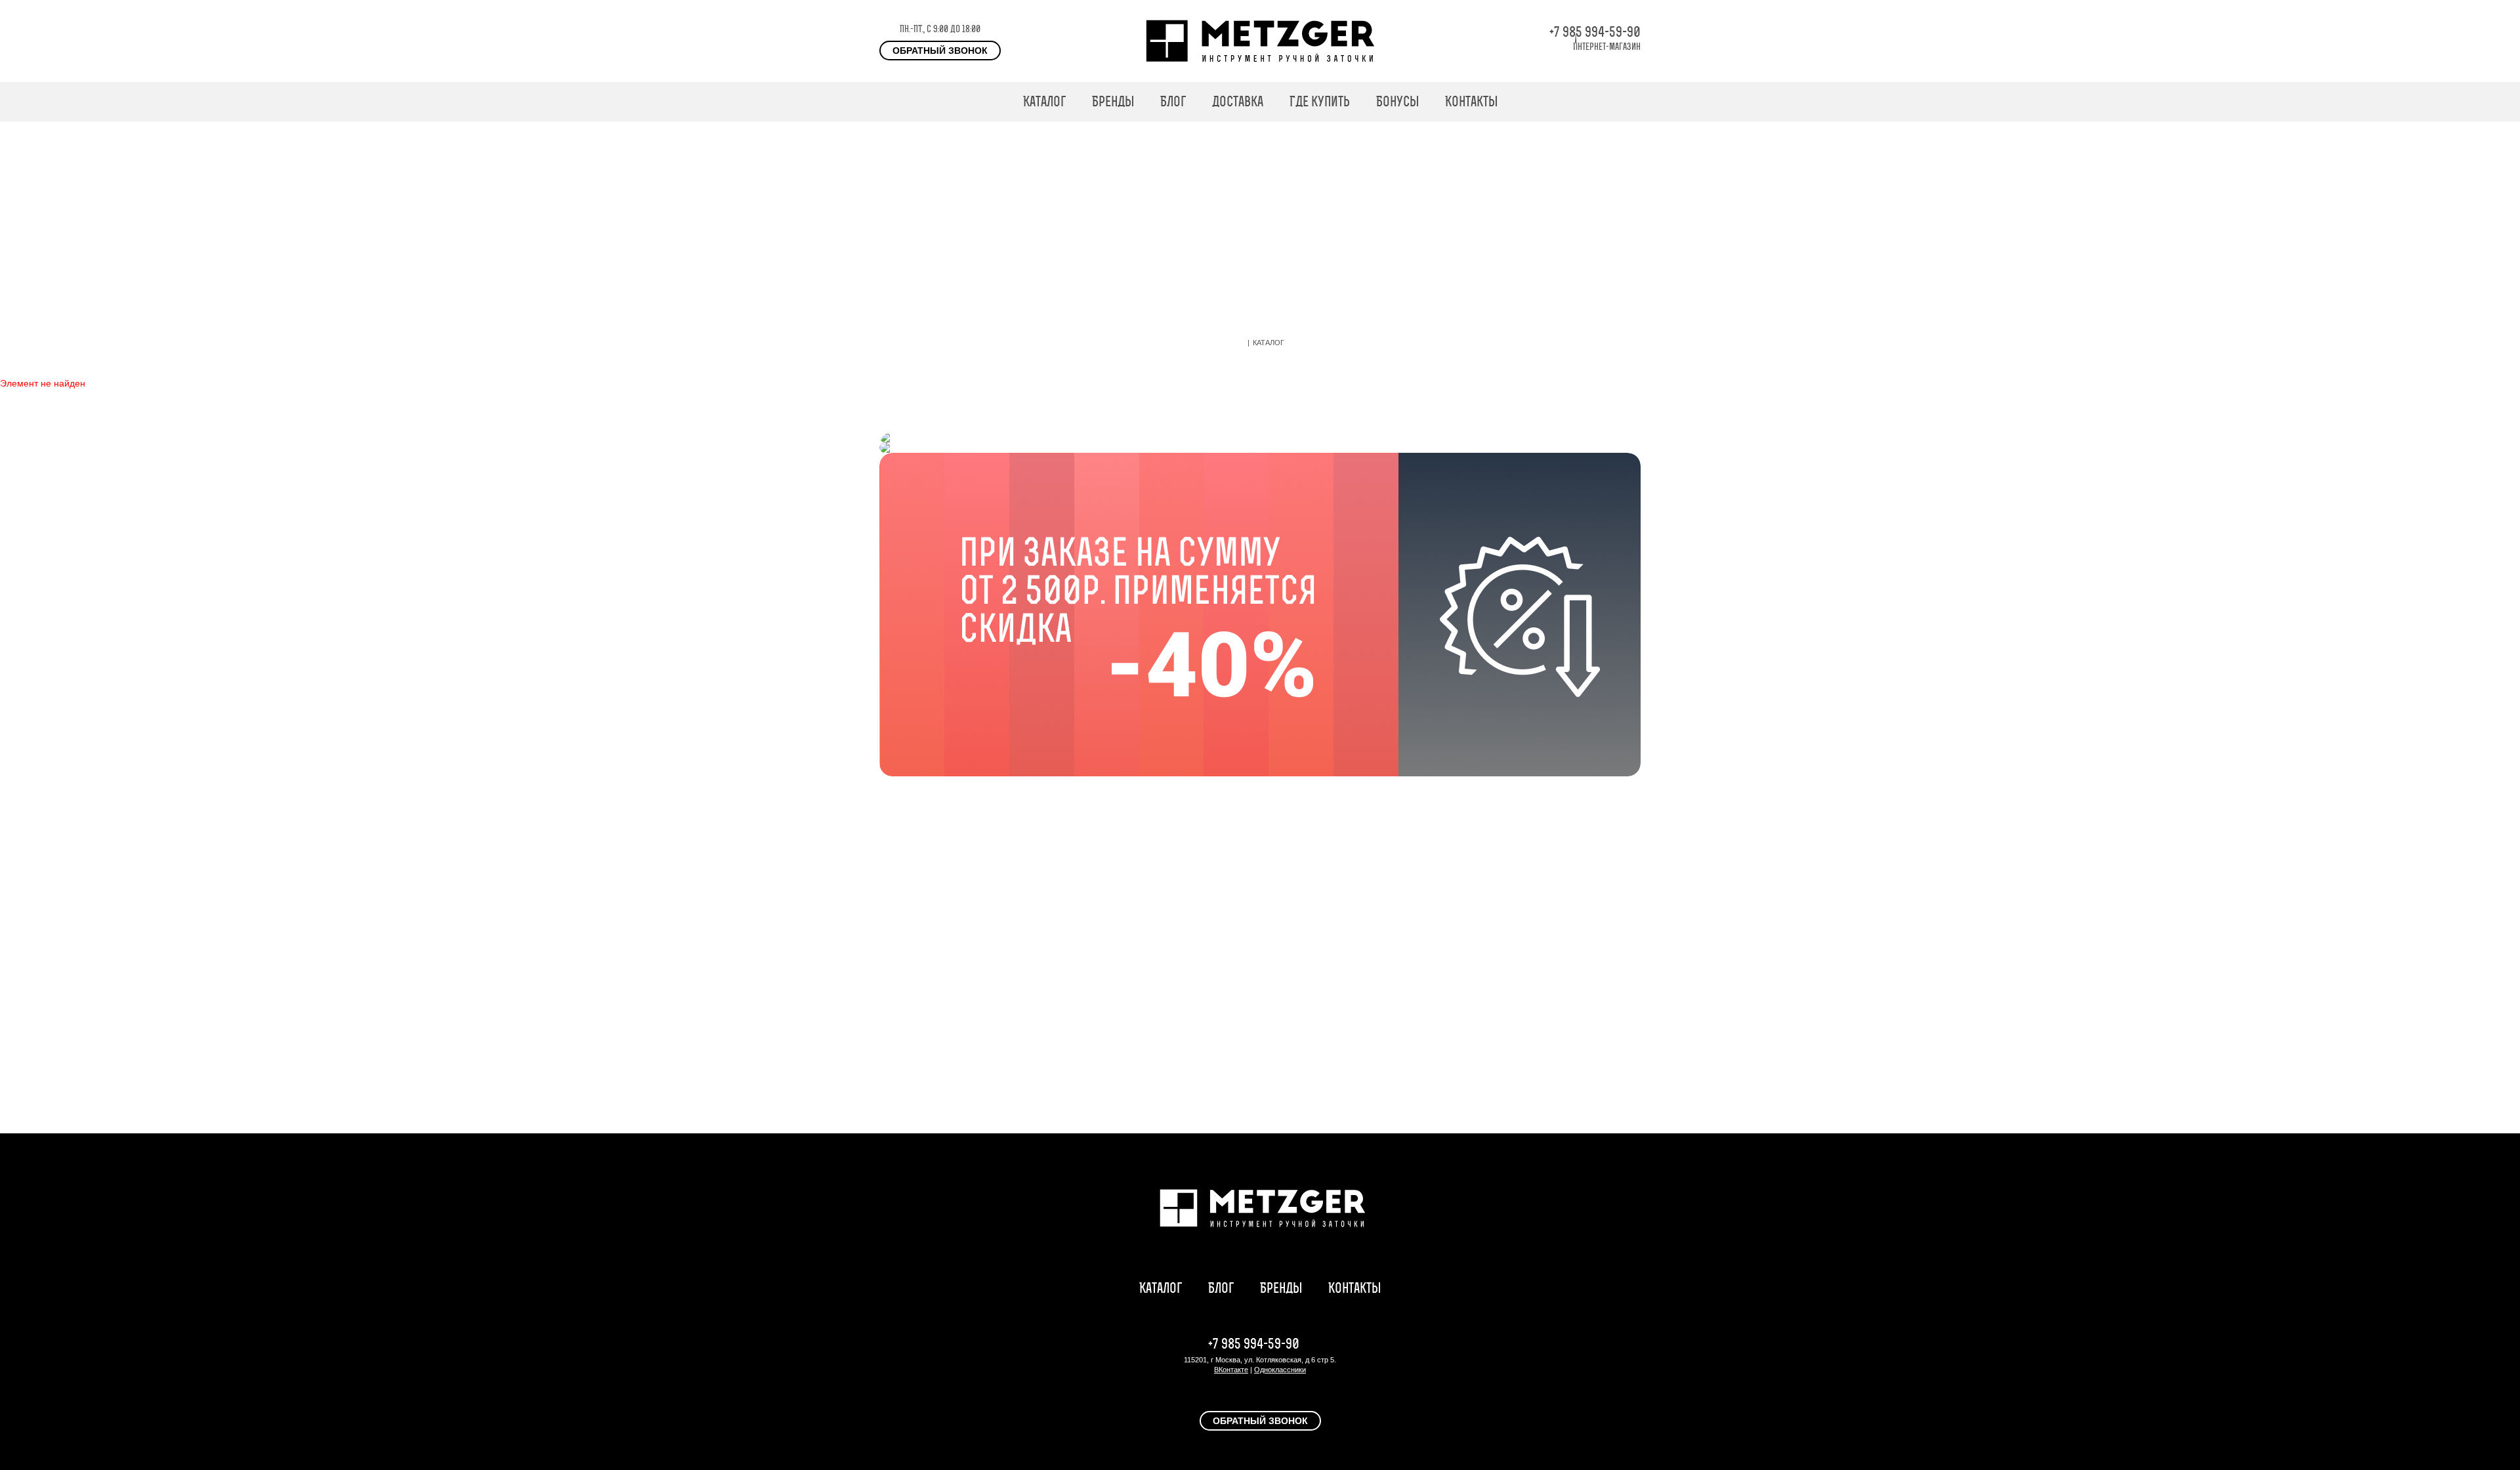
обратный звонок (940, 51)
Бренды (1113, 101)
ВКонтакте (1231, 1370)
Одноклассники (1280, 1370)
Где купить (1320, 101)
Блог (1173, 101)
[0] (1634, 102)
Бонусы (1397, 101)
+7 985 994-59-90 (1595, 32)
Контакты (1471, 101)
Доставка (1238, 101)
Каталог (1044, 101)
